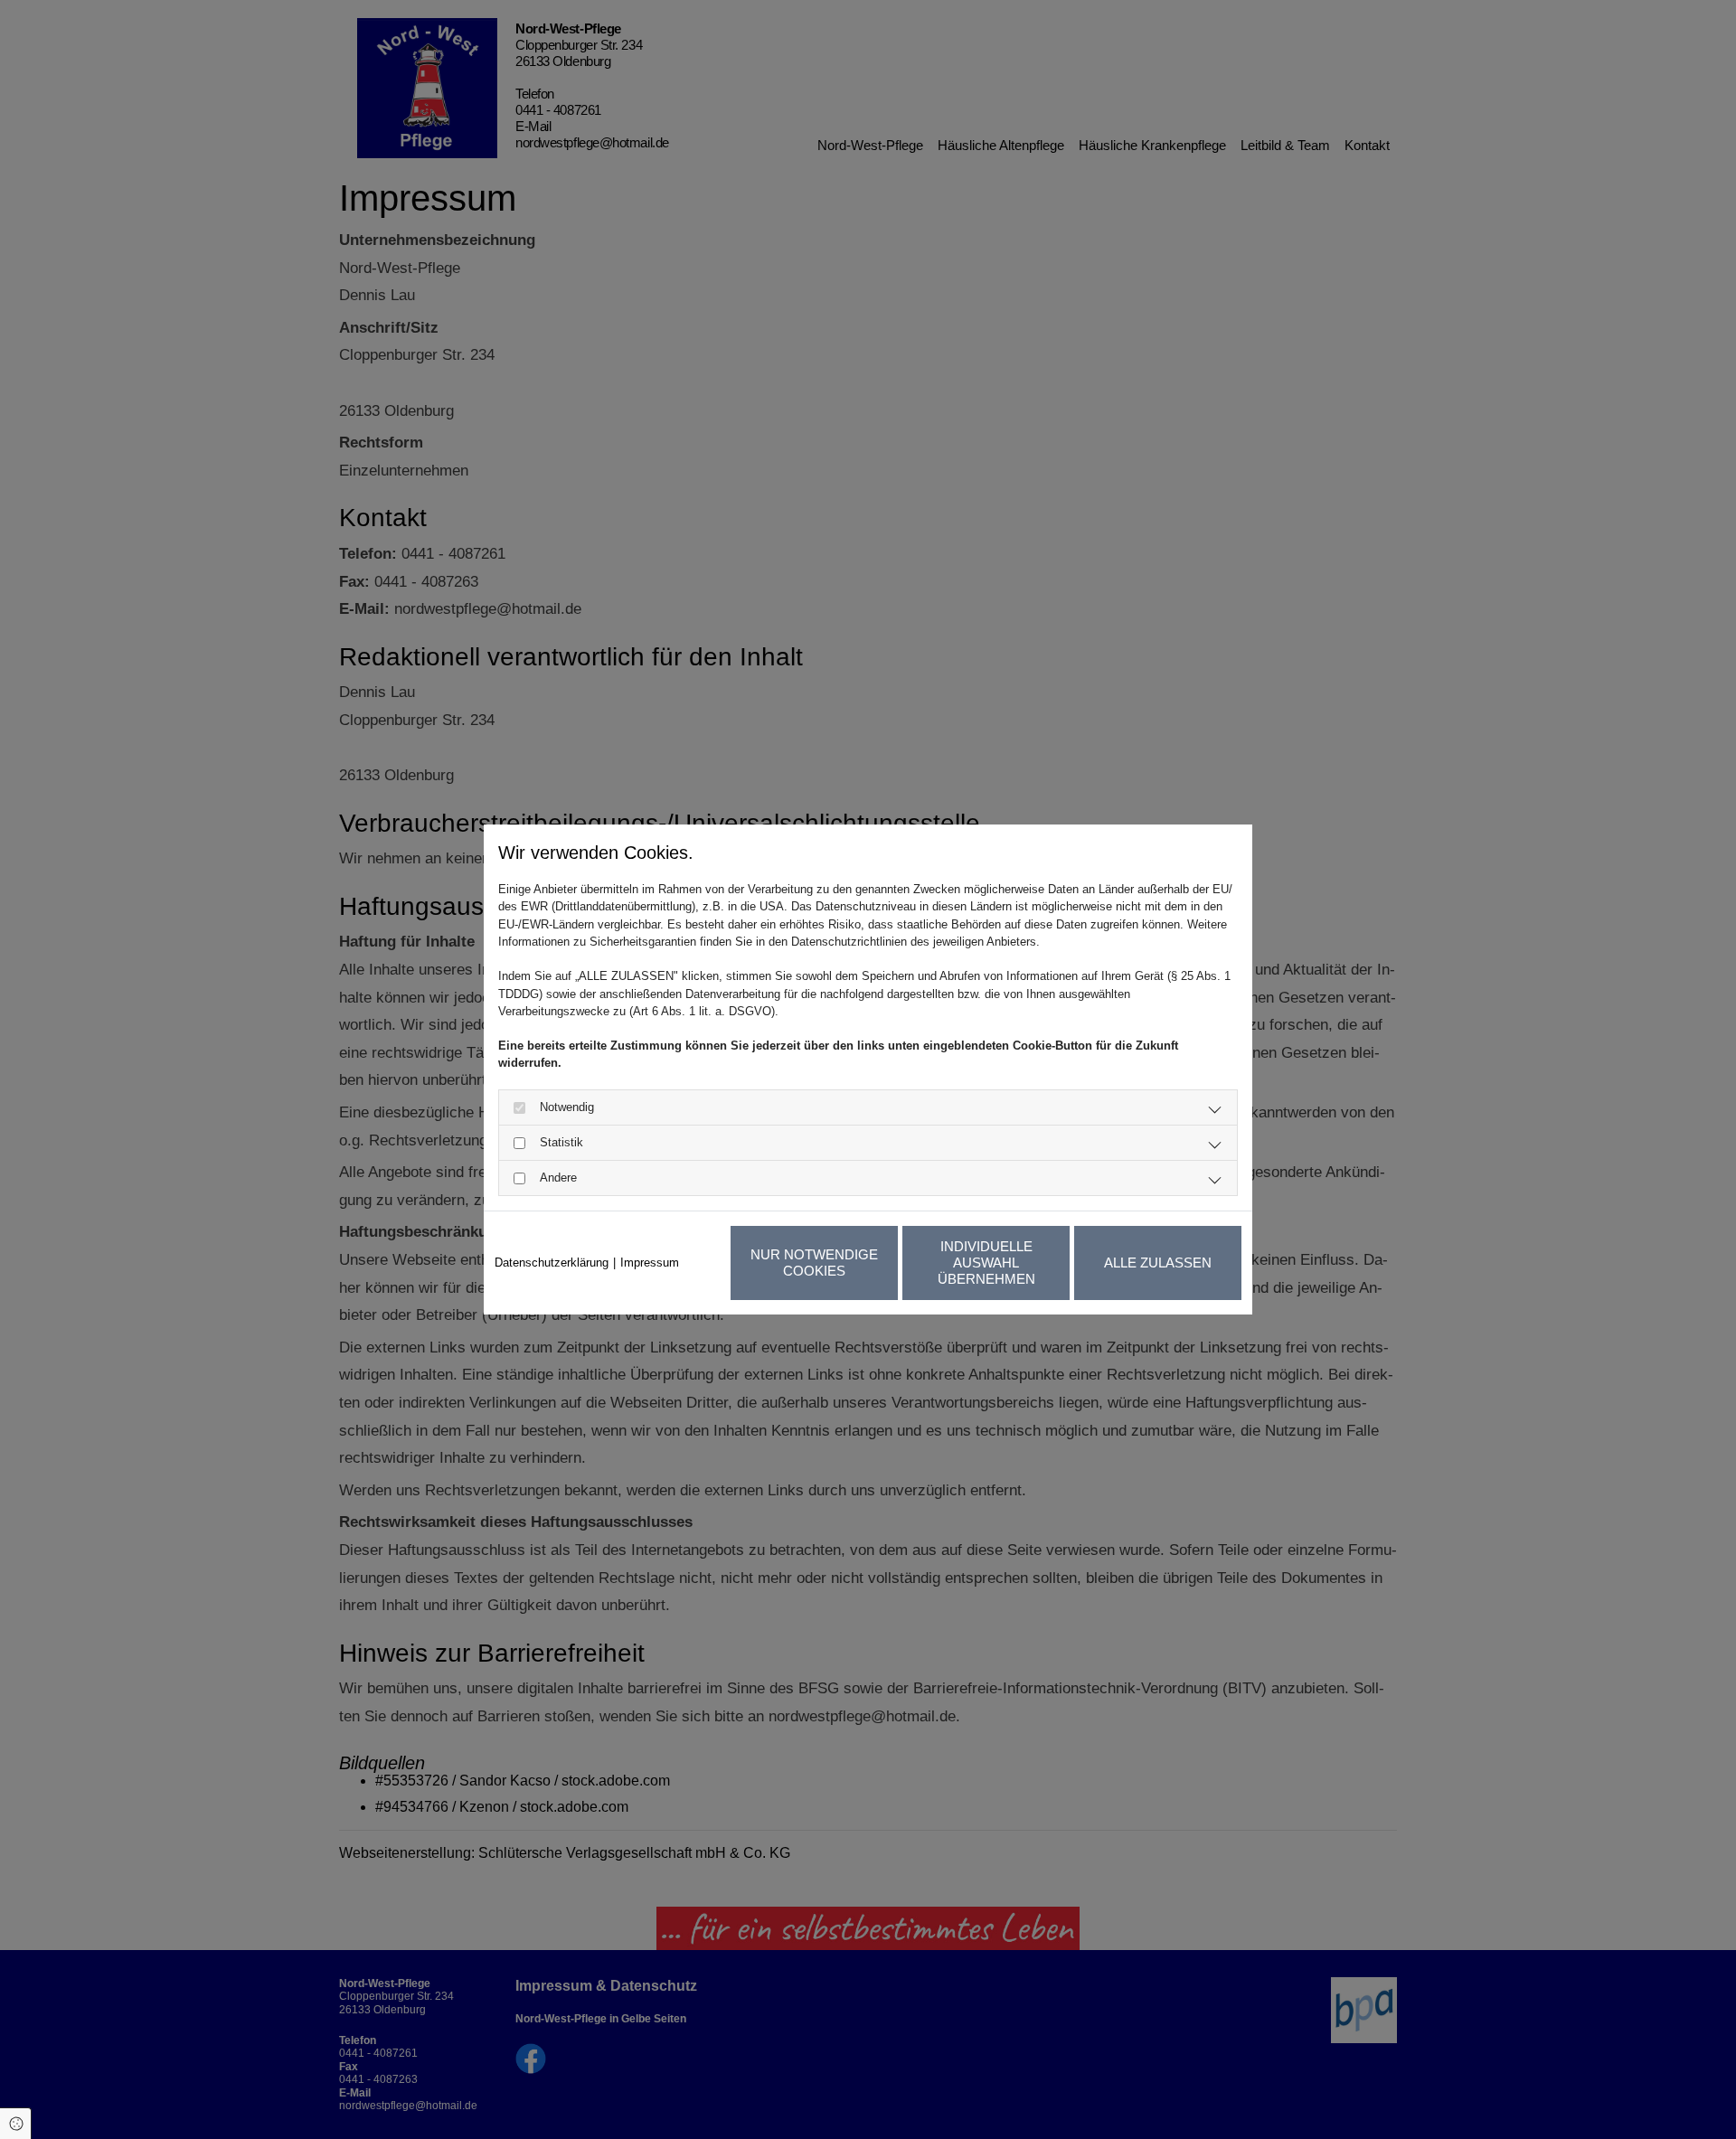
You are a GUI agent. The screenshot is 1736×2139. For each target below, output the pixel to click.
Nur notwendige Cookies (814, 1263)
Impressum (650, 1263)
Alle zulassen (1158, 1263)
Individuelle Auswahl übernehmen (986, 1263)
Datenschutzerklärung (552, 1263)
